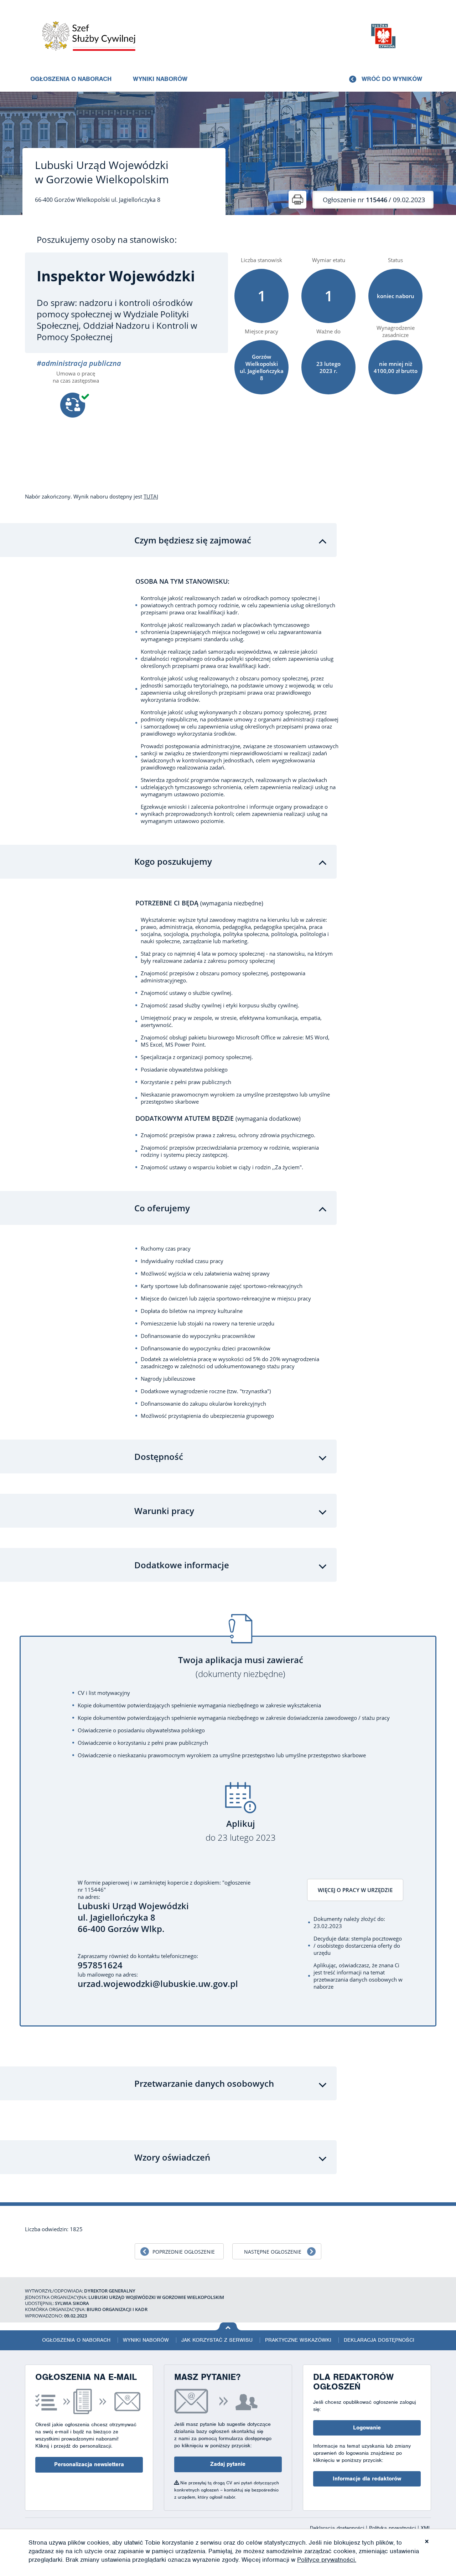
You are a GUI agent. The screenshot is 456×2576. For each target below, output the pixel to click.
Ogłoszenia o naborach (71, 79)
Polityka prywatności (393, 2528)
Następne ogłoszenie (273, 2252)
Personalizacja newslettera (89, 2464)
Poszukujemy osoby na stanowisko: (107, 240)
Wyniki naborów (160, 79)
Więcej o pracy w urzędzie (355, 1890)
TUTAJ (151, 496)
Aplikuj (241, 1831)
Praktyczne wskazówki (298, 2340)
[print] (297, 200)
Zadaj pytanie (228, 2464)
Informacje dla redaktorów (367, 2479)
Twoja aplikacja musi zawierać (241, 1667)
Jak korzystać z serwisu (217, 2340)
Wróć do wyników (392, 79)
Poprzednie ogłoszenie (184, 2252)
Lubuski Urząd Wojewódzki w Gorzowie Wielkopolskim (102, 172)
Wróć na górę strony (228, 2326)
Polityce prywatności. (327, 2560)
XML (426, 2528)
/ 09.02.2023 (374, 200)
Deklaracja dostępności (379, 2340)
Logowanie (367, 2428)
